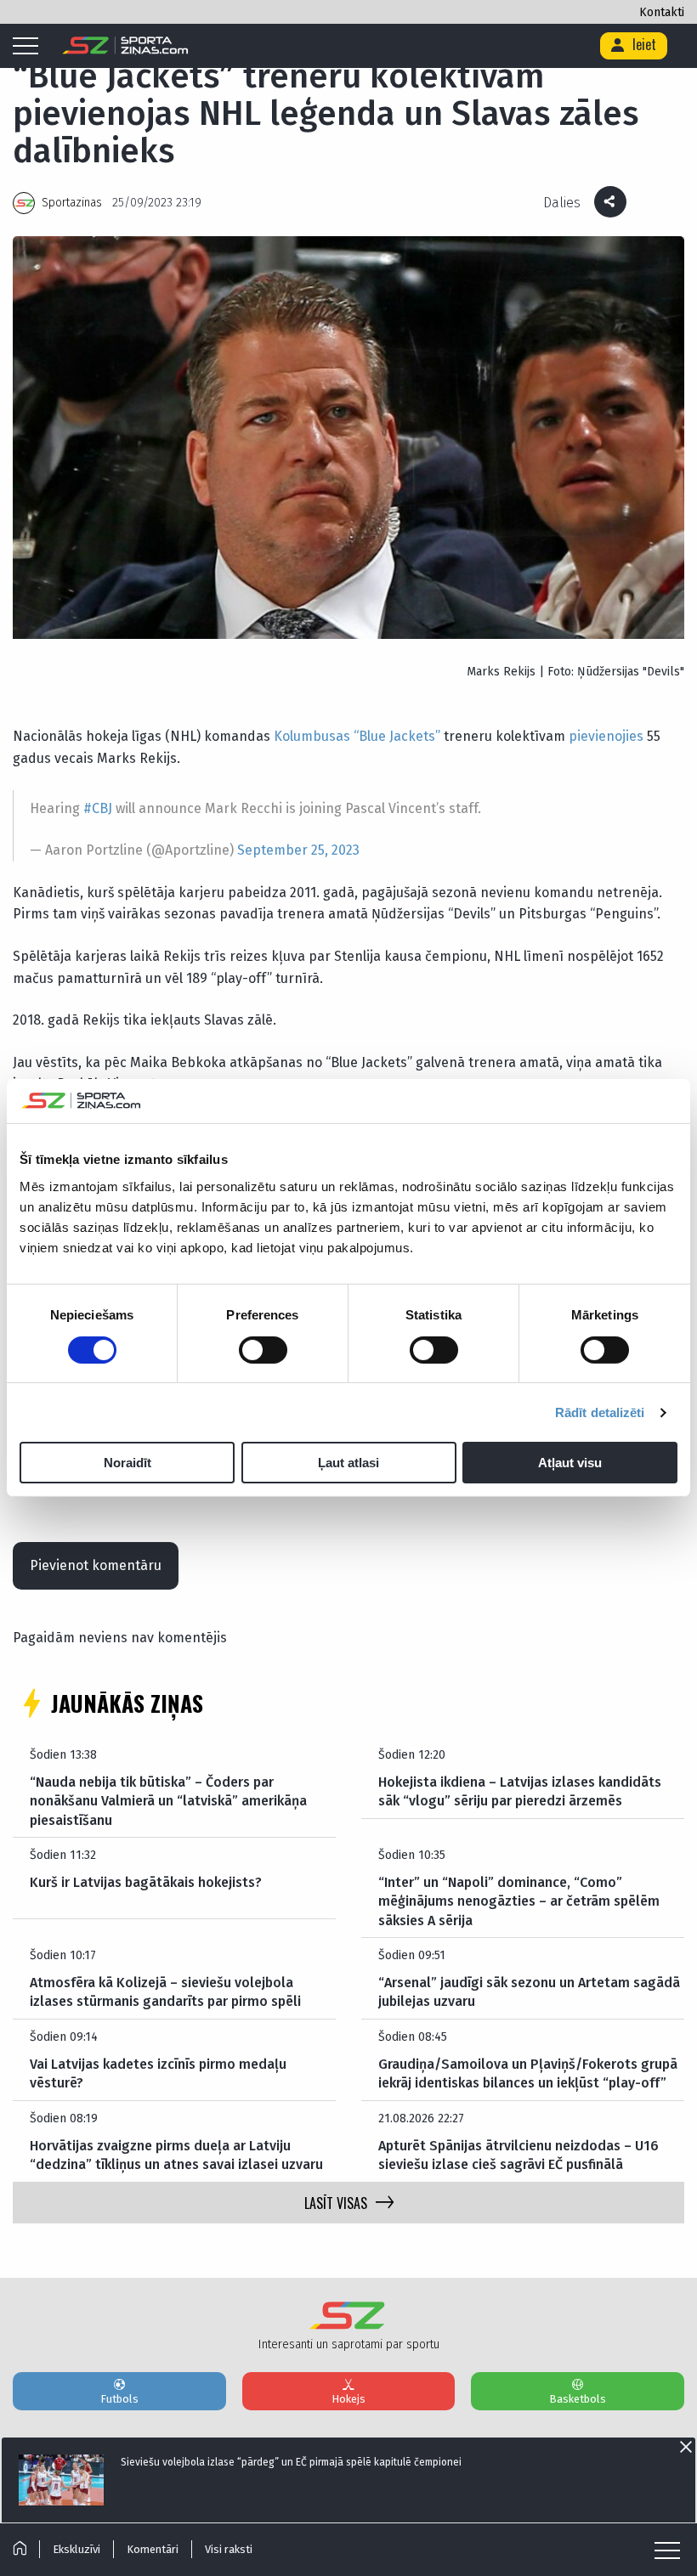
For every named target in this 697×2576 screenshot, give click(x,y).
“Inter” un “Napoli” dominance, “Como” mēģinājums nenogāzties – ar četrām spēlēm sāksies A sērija (519, 1901)
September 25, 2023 (298, 850)
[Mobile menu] (30, 47)
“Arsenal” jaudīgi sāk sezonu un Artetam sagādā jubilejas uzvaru (529, 1992)
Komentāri (153, 2549)
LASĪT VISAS (336, 2203)
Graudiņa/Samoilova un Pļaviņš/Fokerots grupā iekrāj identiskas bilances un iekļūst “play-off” (528, 2073)
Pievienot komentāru (96, 1565)
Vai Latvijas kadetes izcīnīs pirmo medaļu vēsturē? (158, 2073)
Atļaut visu (570, 1463)
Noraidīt (127, 1463)
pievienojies (606, 736)
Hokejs (348, 2399)
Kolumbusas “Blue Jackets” (357, 736)
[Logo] (125, 46)
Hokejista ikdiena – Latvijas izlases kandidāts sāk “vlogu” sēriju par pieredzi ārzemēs (520, 1791)
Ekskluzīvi (76, 2549)
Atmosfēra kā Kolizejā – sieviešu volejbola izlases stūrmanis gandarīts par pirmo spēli (165, 1992)
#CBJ (98, 808)
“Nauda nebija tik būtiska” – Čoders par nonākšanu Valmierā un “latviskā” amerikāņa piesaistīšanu (168, 1801)
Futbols (119, 2399)
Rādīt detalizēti (600, 1412)
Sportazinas (72, 203)
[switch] (263, 1350)
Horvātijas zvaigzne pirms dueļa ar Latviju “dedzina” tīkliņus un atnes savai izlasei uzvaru (176, 2155)
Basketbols (578, 2399)
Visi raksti (229, 2549)
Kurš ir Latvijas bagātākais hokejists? (146, 1882)
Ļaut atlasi (348, 1463)
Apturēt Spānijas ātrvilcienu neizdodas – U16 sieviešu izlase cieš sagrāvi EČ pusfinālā (518, 2155)
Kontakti (662, 12)
